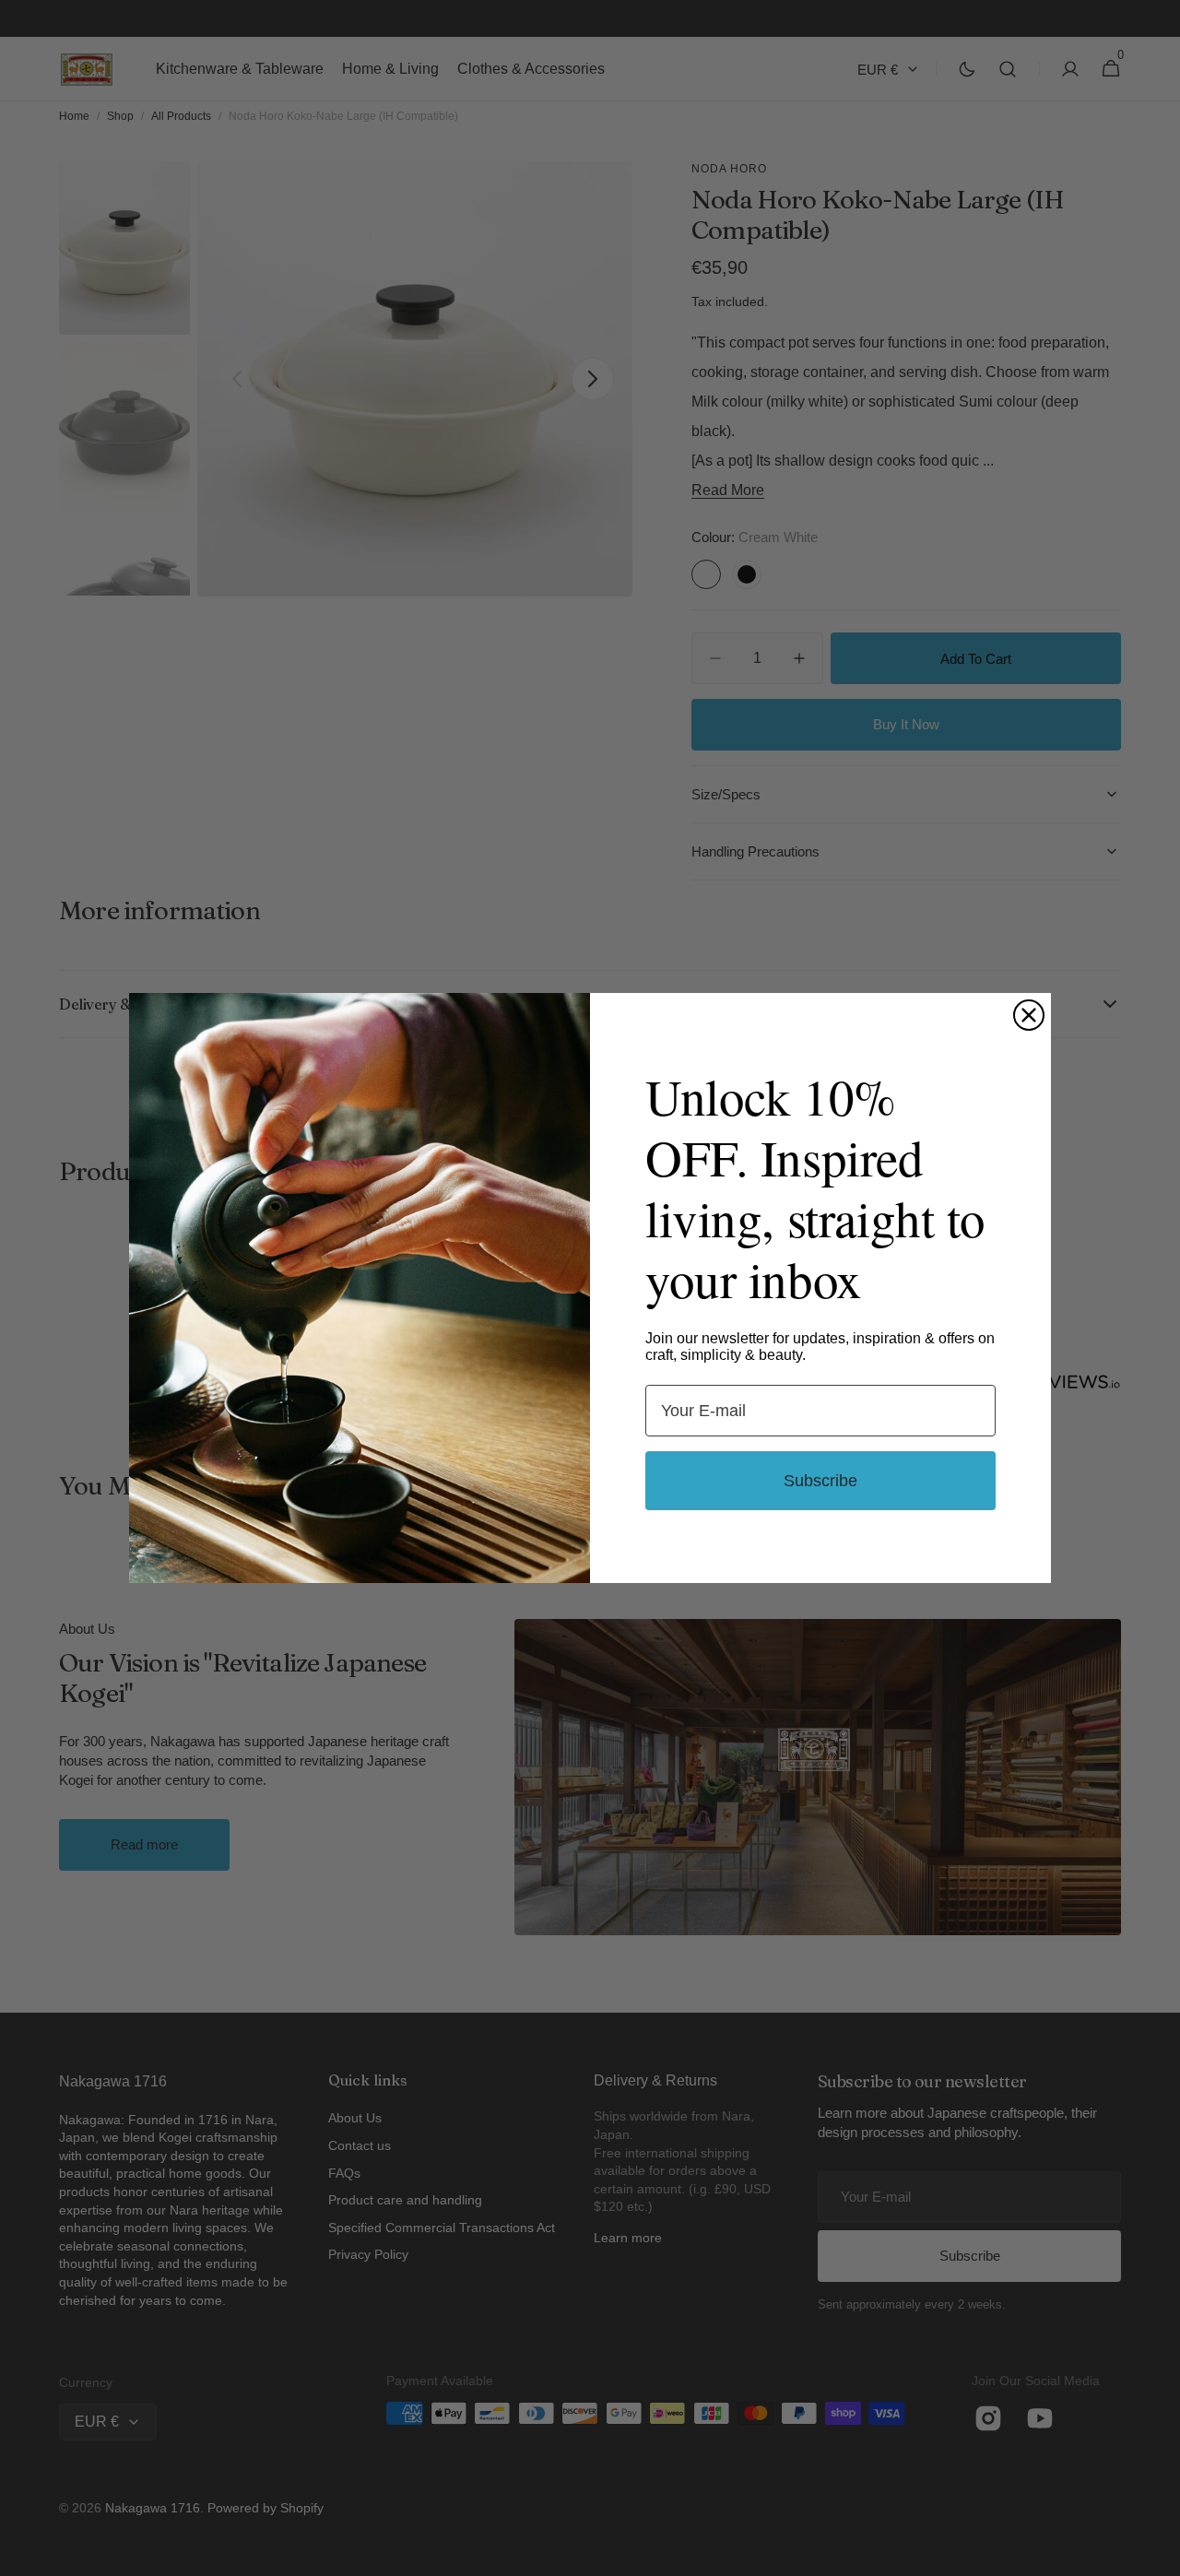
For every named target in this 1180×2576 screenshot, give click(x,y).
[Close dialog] (1029, 1015)
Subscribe (820, 1481)
